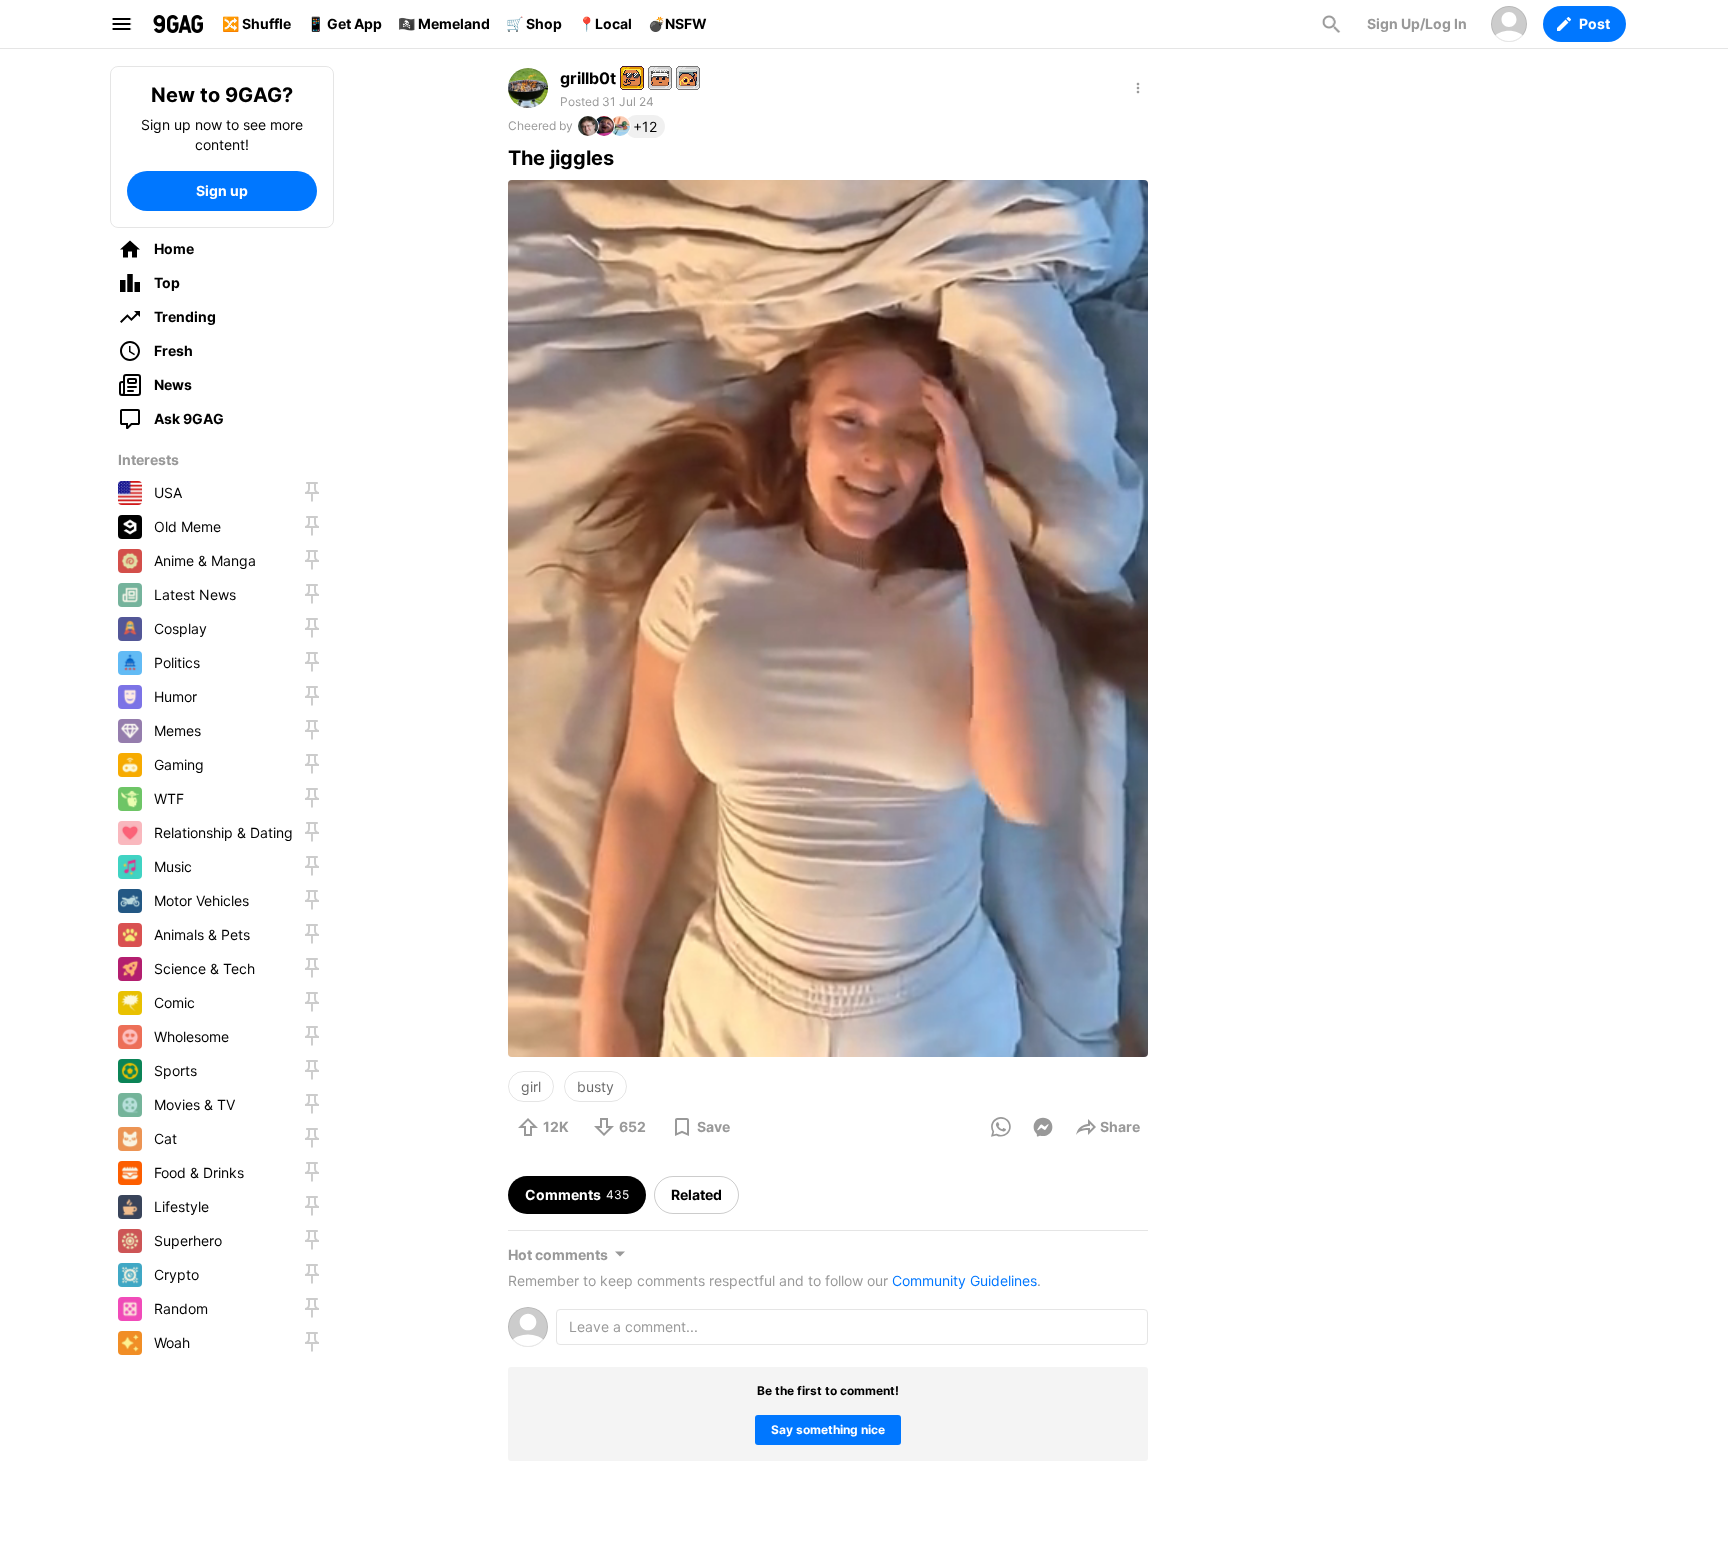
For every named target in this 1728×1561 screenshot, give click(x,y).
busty (595, 1086)
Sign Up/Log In (1417, 23)
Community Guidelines (964, 1280)
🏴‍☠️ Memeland (444, 23)
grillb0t (588, 78)
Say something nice (828, 1429)
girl (531, 1086)
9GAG (178, 24)
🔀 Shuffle (256, 23)
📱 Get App (344, 23)
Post (1594, 23)
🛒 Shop (534, 23)
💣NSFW (677, 23)
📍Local (605, 23)
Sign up (222, 190)
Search (1331, 24)
